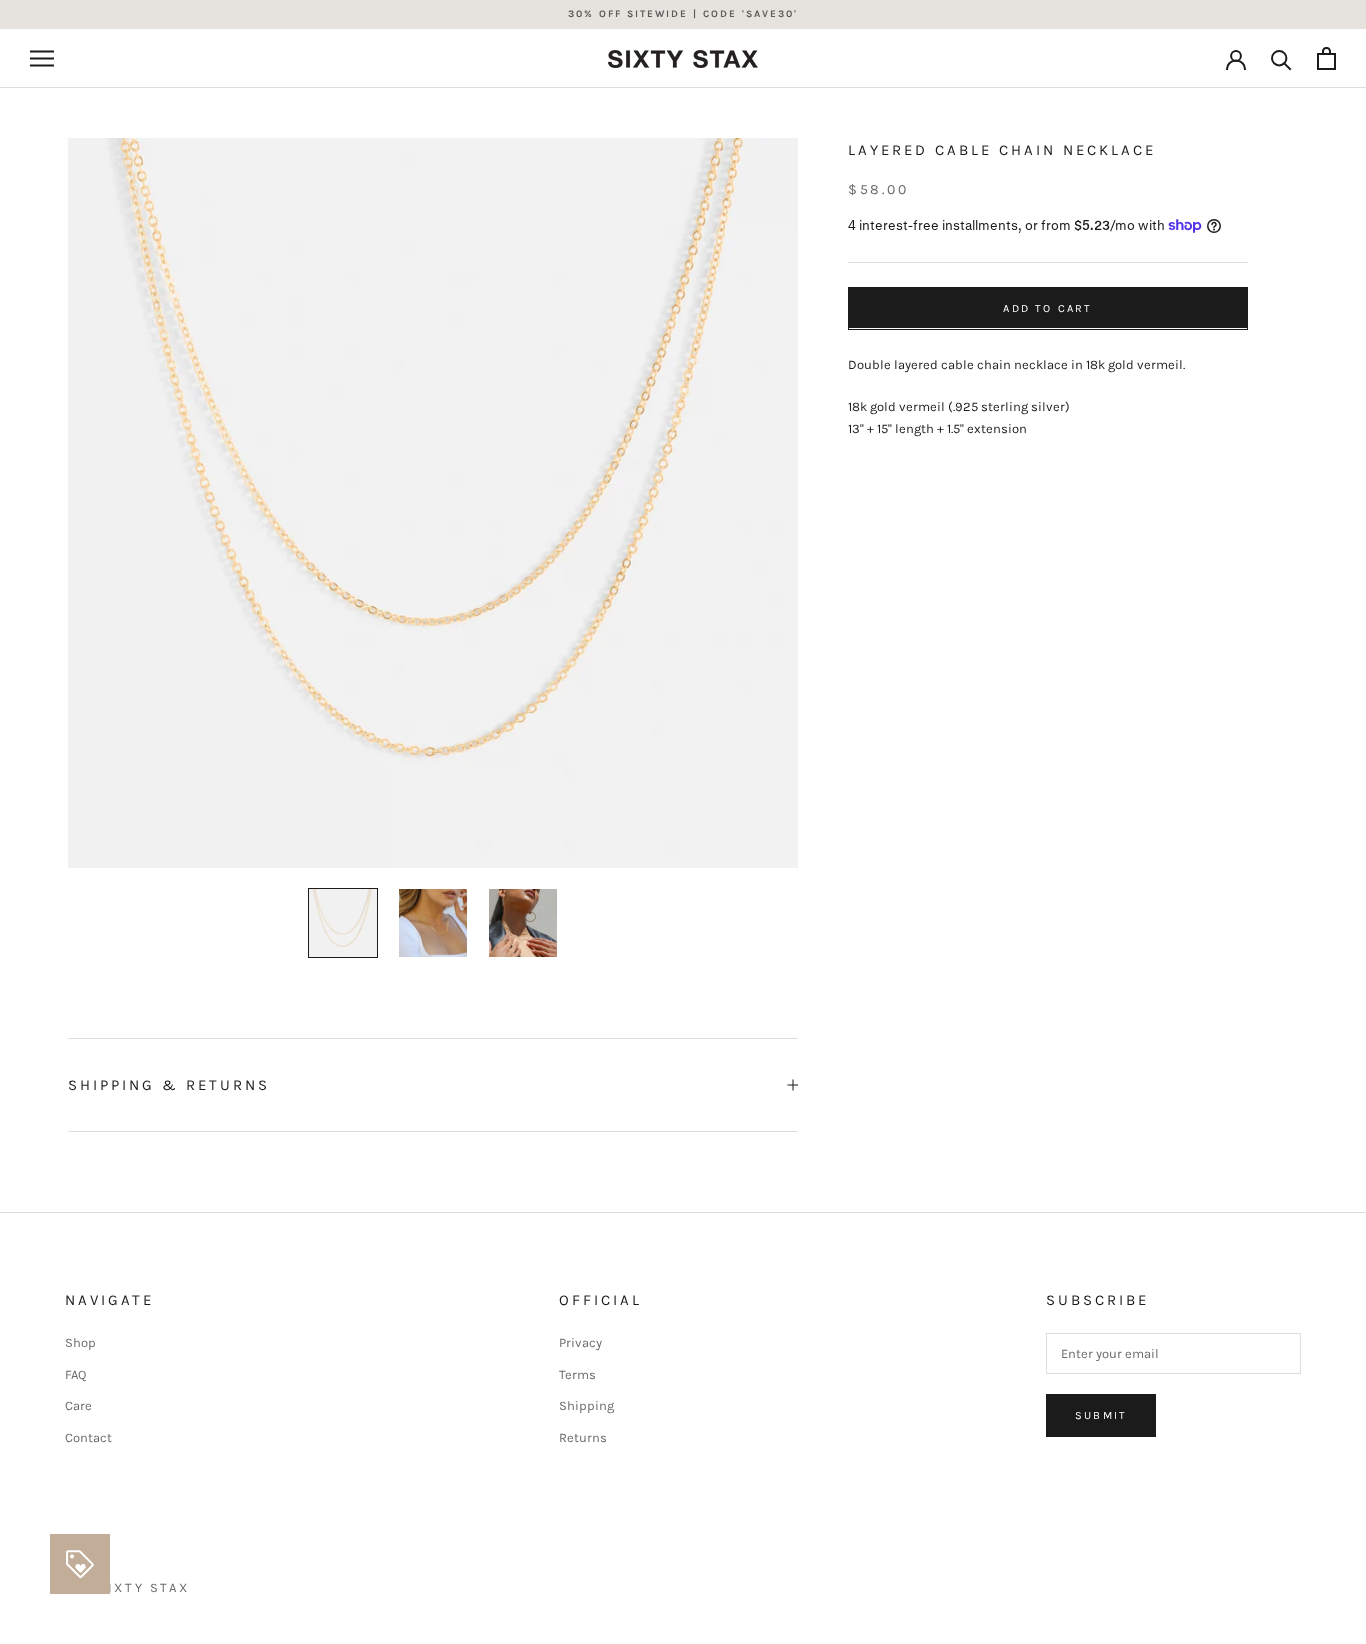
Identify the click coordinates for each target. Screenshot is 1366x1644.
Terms (577, 1374)
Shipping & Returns (169, 1085)
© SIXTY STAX (134, 1587)
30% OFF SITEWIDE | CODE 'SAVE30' (683, 14)
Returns (583, 1437)
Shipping (586, 1405)
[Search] (1281, 58)
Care (78, 1405)
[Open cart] (1326, 58)
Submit (1101, 1415)
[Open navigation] (42, 58)
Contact (88, 1437)
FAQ (75, 1374)
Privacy (580, 1342)
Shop (80, 1342)
